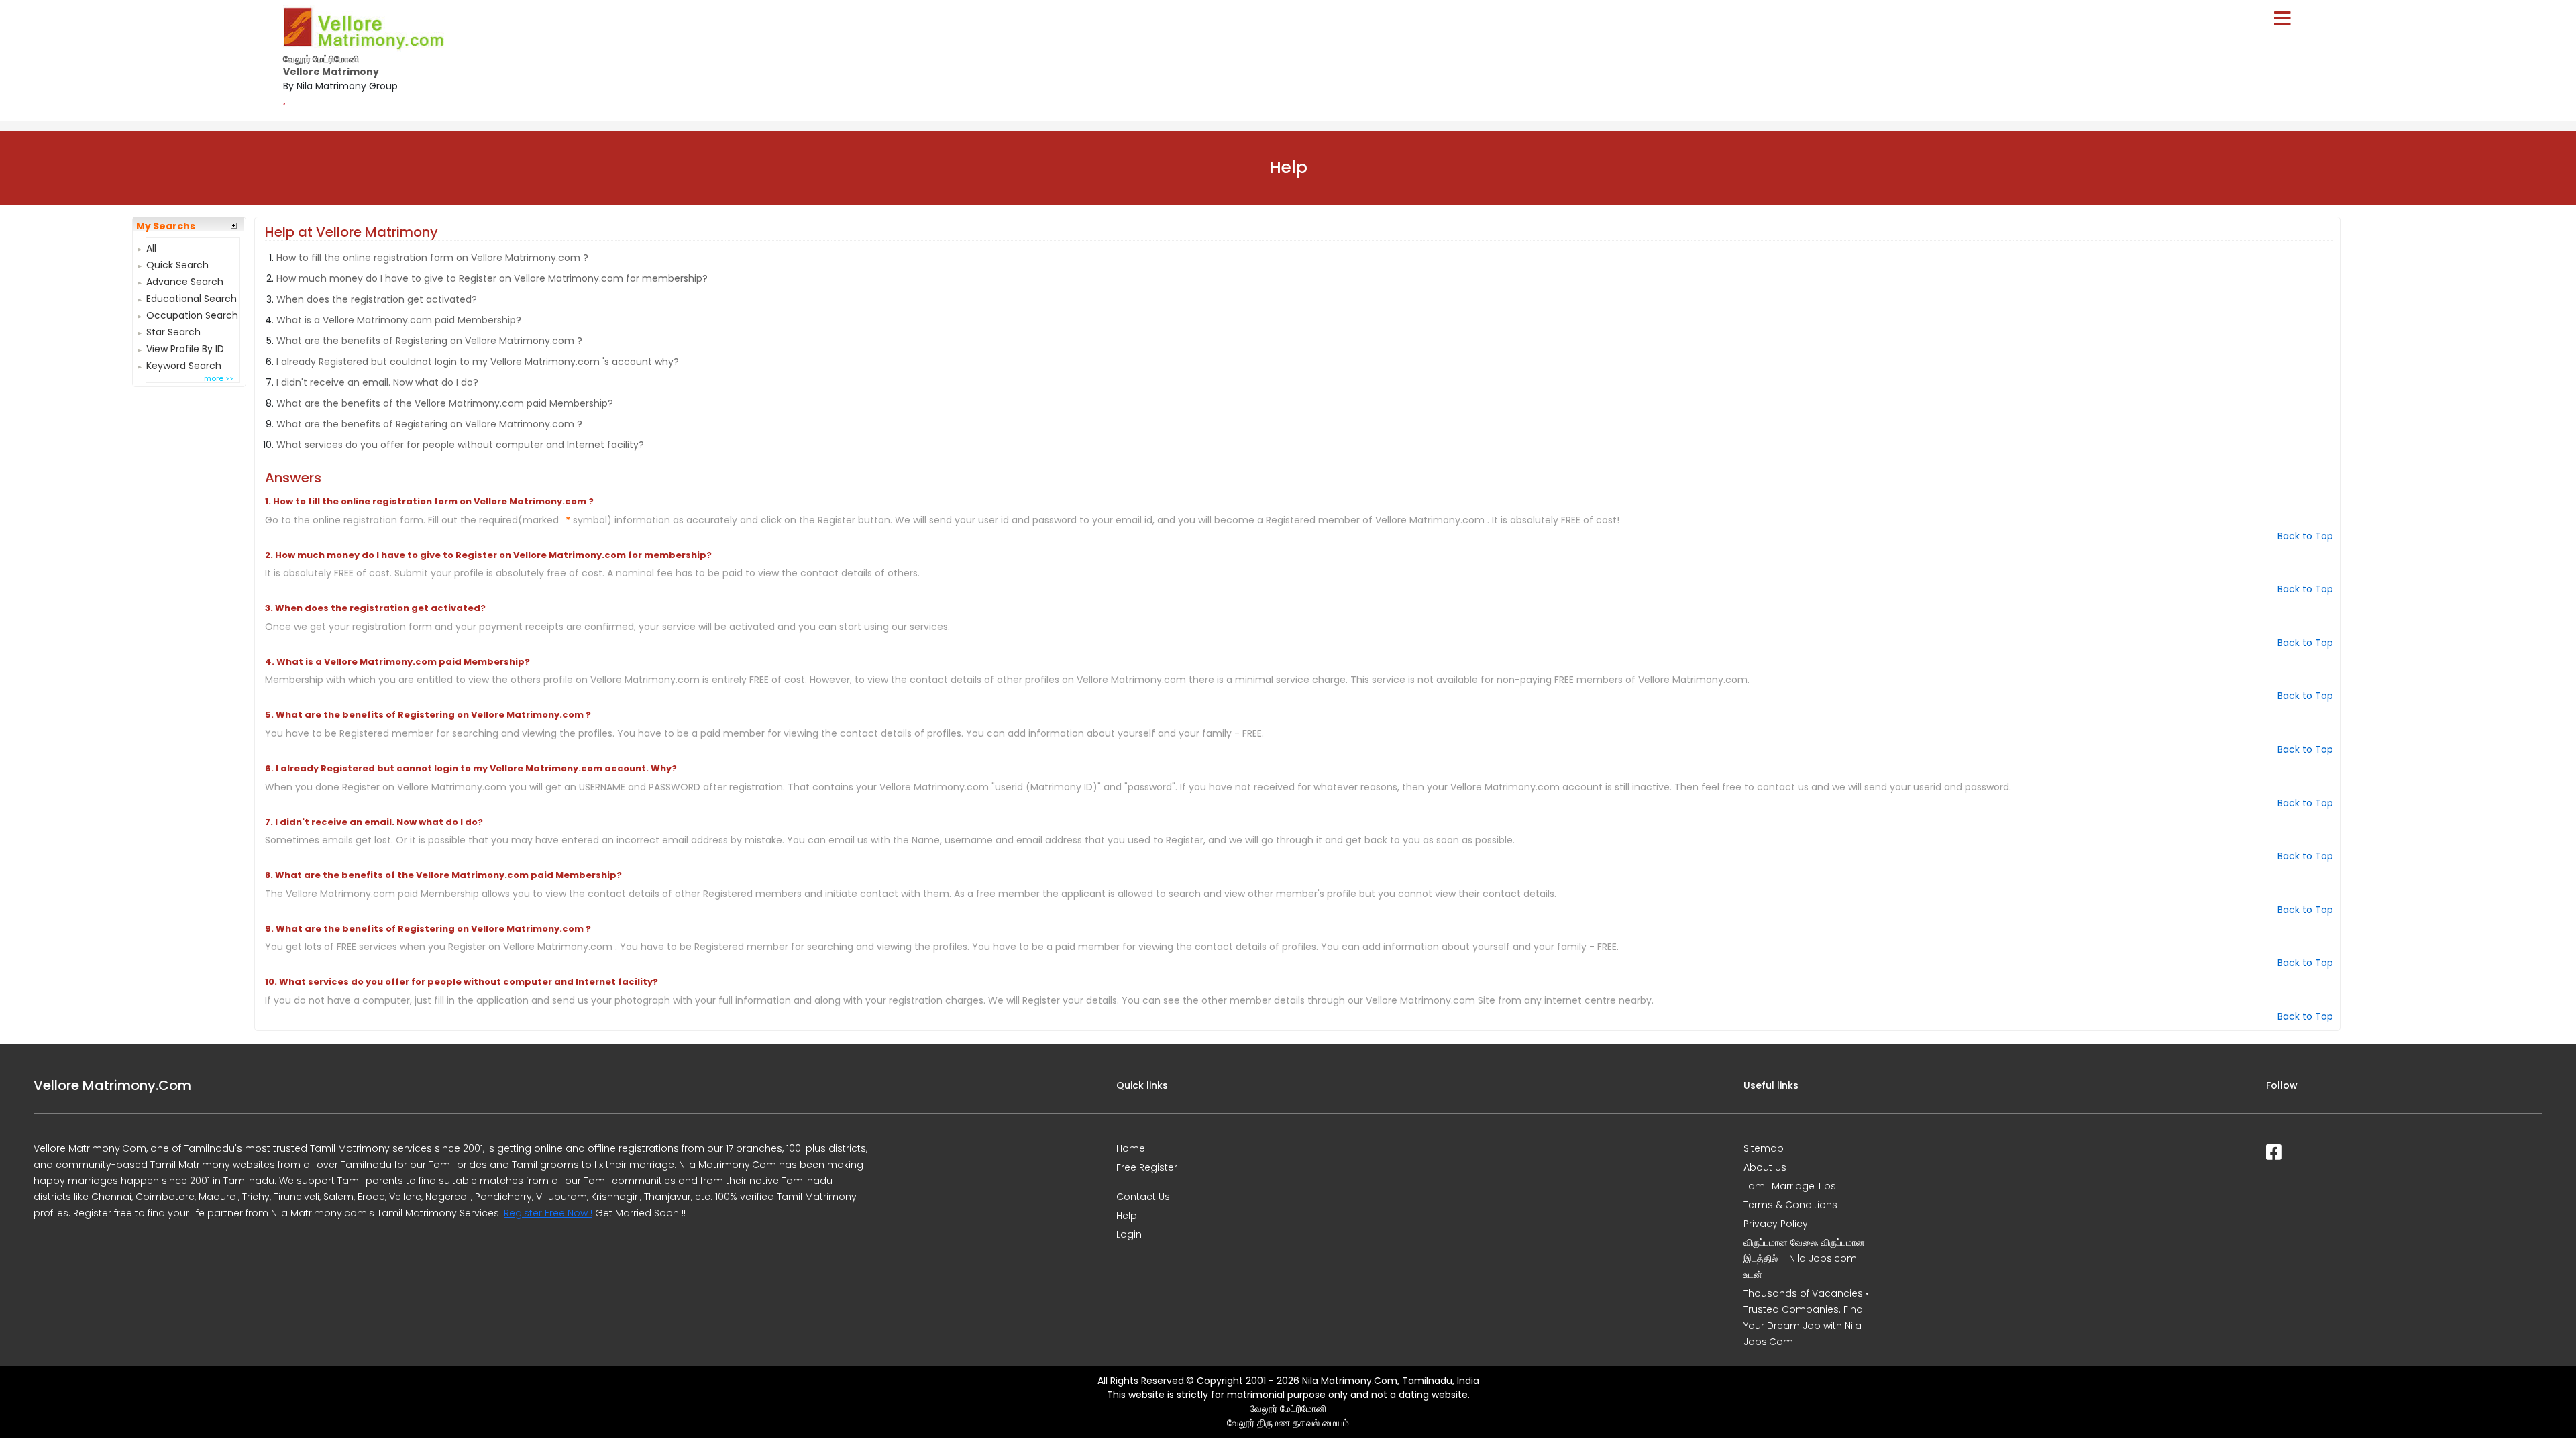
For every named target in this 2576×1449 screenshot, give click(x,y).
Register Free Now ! (548, 1213)
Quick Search (177, 263)
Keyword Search (184, 364)
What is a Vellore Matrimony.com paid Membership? (399, 320)
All (151, 247)
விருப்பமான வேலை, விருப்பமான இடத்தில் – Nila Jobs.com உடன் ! (1804, 1258)
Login (1129, 1234)
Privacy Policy (1776, 1224)
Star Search (173, 330)
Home (1131, 1148)
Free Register (1147, 1167)
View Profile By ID (185, 347)
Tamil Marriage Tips (1790, 1186)
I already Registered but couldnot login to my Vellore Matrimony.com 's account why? (478, 362)
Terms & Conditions (1790, 1205)
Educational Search (192, 297)
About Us (1765, 1167)
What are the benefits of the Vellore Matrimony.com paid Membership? (445, 403)
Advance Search (185, 280)
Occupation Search (192, 314)
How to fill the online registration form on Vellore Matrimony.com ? (432, 258)
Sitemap (1764, 1148)
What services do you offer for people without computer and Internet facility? (460, 445)
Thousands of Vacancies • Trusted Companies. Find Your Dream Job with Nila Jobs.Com (1806, 1318)
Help (1127, 1216)
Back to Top (2305, 536)
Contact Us (1143, 1197)
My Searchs (166, 226)
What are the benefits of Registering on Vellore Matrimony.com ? (429, 341)
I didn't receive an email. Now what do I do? (377, 382)
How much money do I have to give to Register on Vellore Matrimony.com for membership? (492, 278)
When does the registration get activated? (377, 299)
